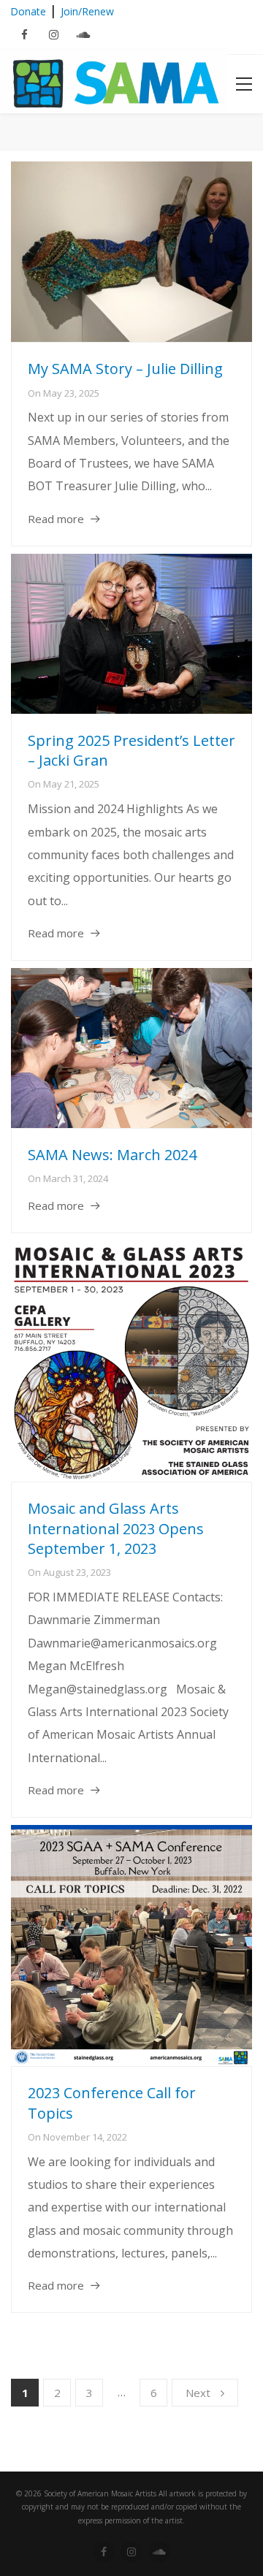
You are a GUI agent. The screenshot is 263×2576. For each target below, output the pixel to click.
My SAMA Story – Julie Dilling (125, 369)
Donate (28, 11)
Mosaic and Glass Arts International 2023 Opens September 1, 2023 (116, 1528)
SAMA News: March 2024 (112, 1155)
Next (198, 2393)
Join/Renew (87, 11)
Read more (56, 519)
